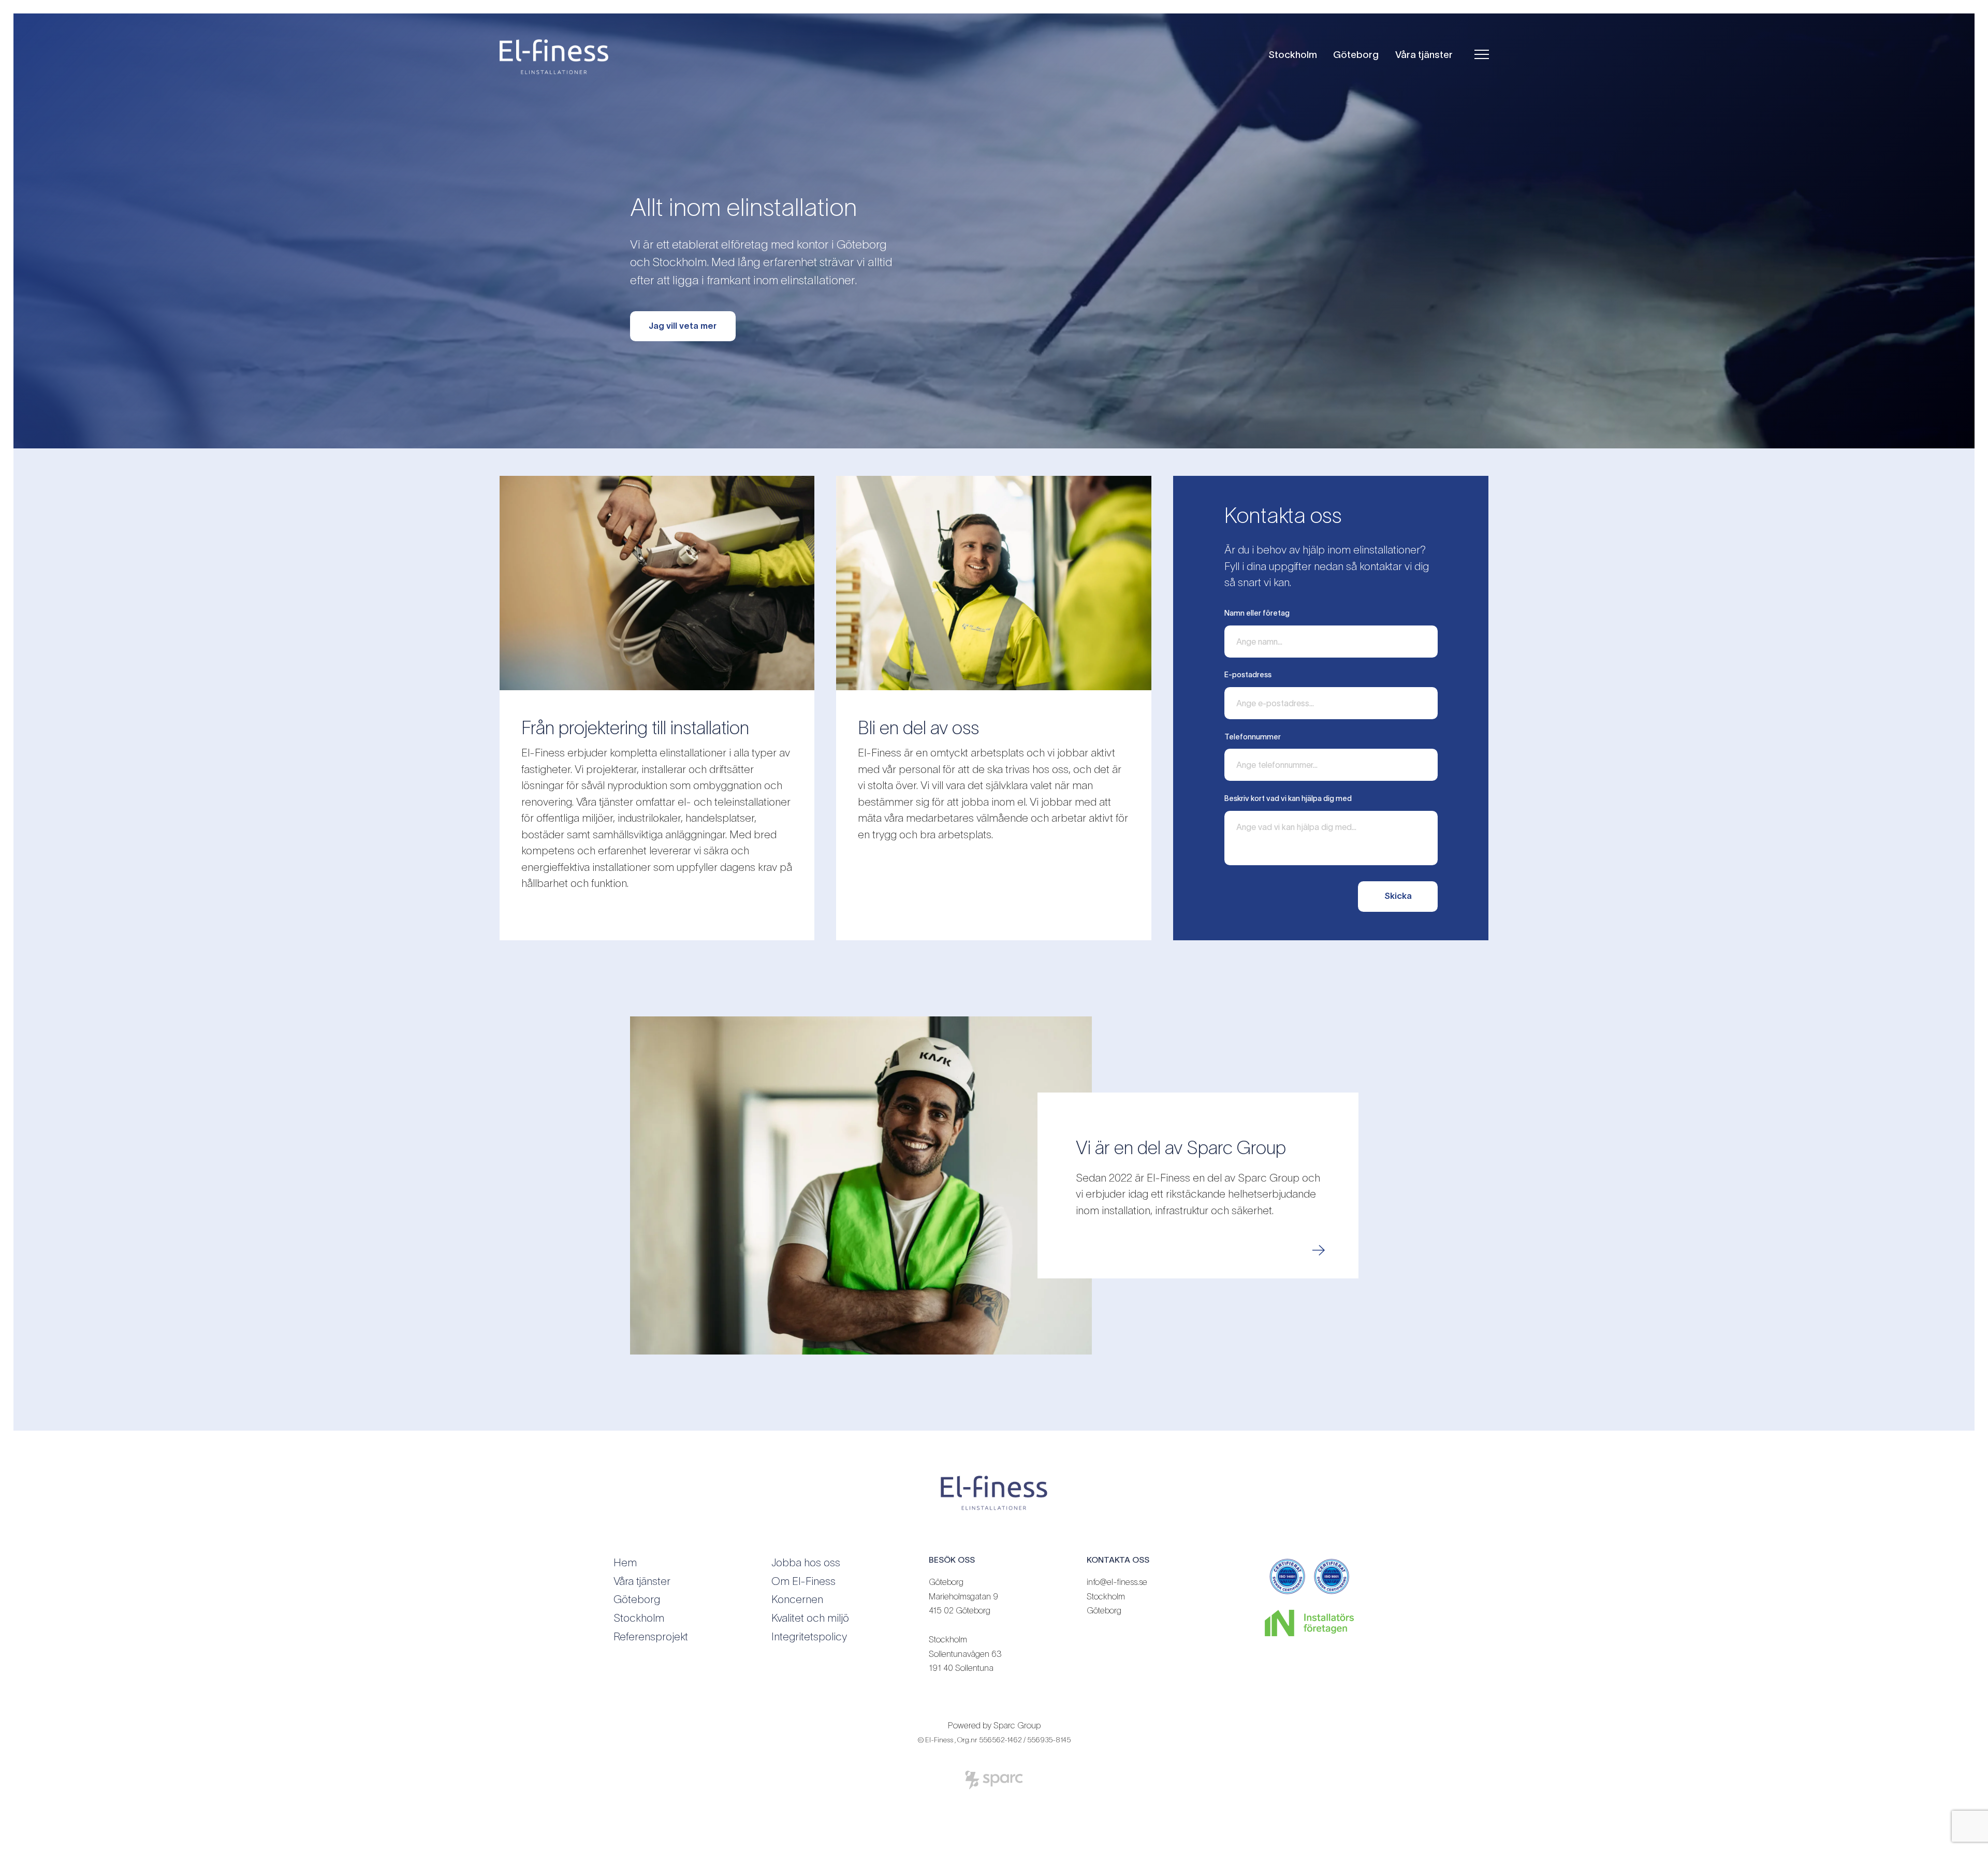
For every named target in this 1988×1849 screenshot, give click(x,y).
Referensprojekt (651, 1636)
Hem (625, 1562)
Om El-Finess (803, 1581)
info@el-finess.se (1117, 1582)
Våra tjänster (1424, 55)
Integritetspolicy (809, 1636)
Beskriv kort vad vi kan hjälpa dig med (1288, 798)
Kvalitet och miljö (810, 1618)
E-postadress (1248, 675)
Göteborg (1356, 55)
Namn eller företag (1257, 613)
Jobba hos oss (806, 1562)
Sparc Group (1017, 1725)
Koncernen (797, 1599)
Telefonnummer (1253, 737)
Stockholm (1293, 55)
